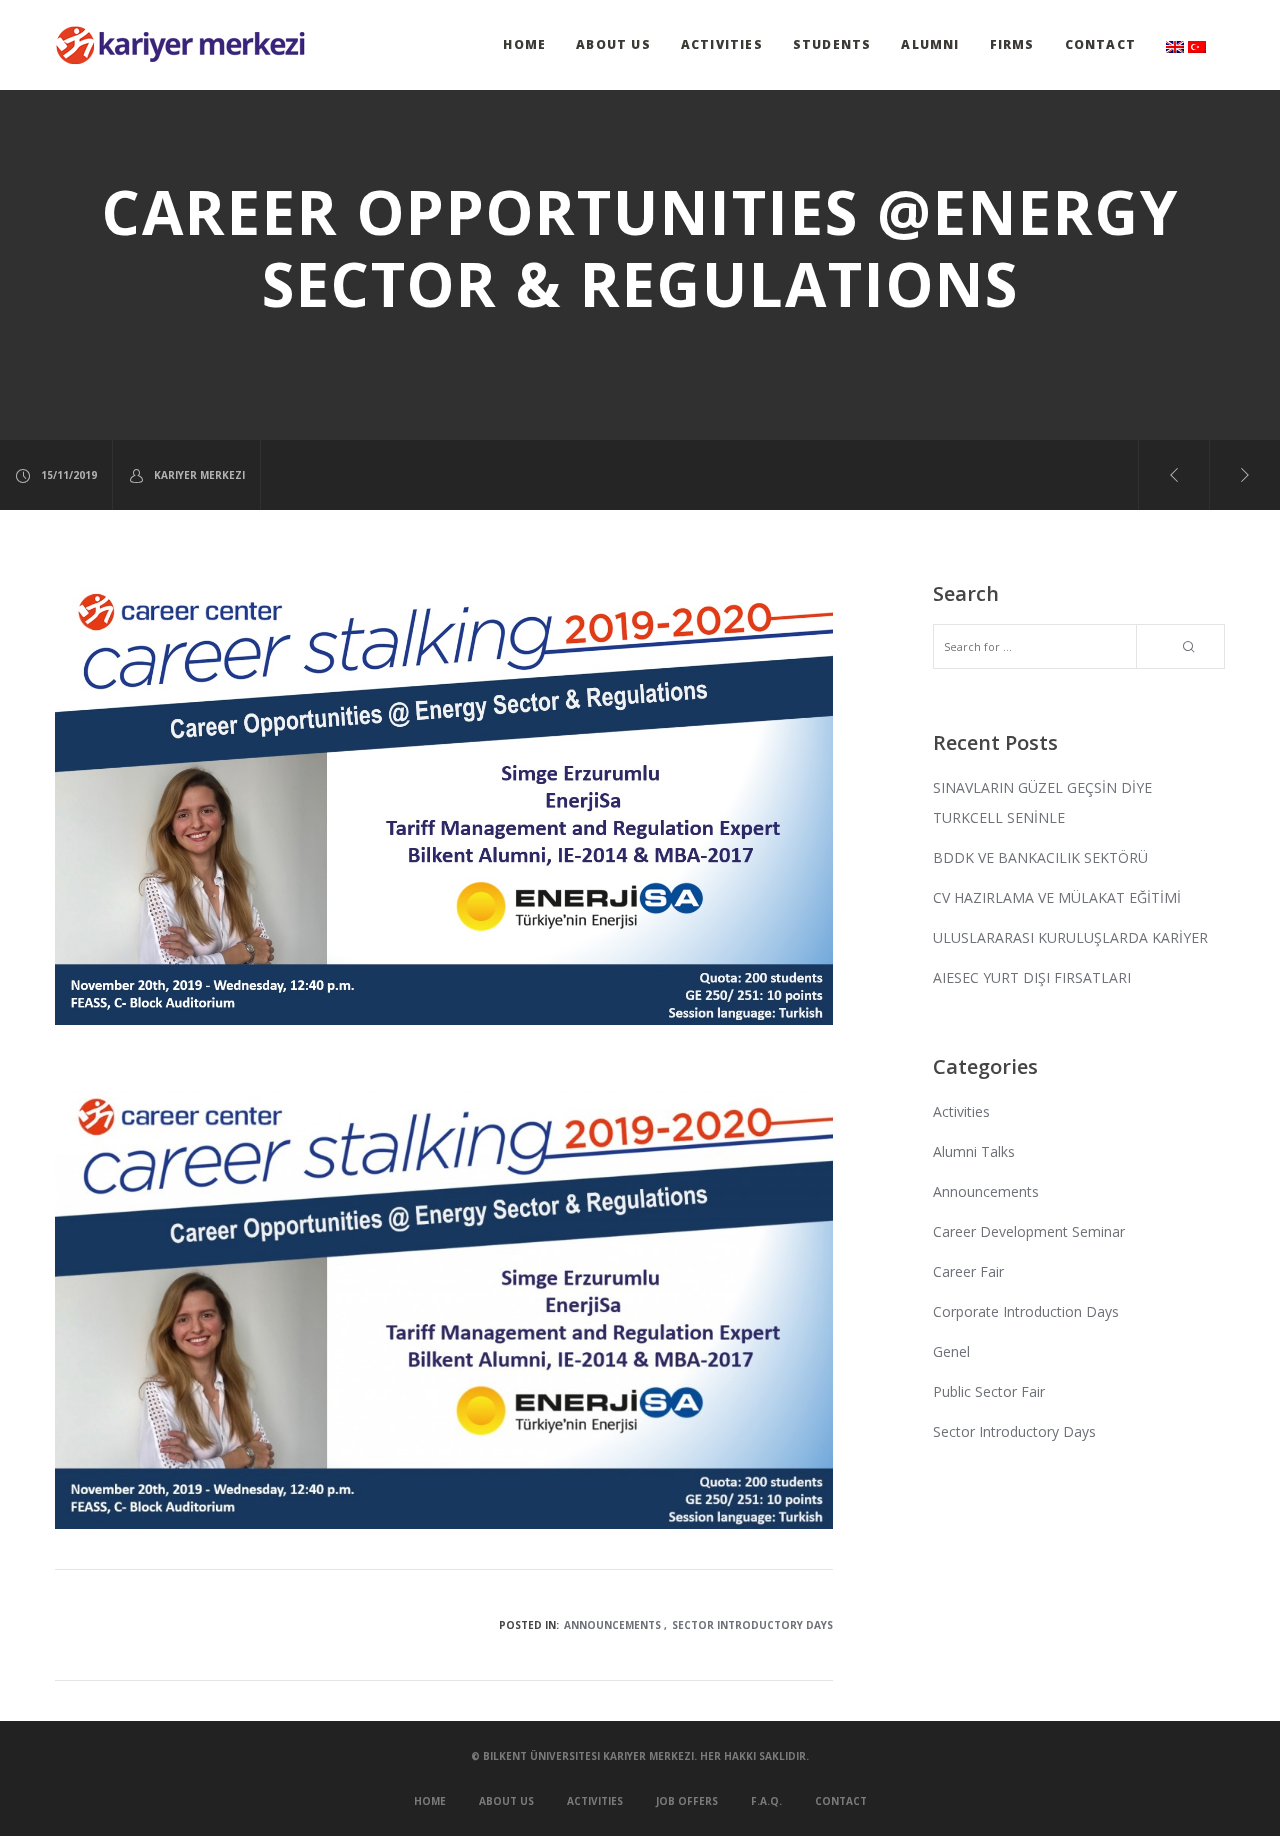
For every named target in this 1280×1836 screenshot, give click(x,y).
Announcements (612, 1625)
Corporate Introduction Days (1026, 1311)
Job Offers (687, 1801)
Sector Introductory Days (752, 1625)
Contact (1100, 44)
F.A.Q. (766, 1801)
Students (832, 44)
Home (524, 44)
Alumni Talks (974, 1151)
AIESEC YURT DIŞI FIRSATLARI (1032, 977)
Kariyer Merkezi (199, 475)
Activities (722, 44)
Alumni (930, 44)
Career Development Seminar (1029, 1231)
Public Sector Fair (989, 1391)
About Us (613, 44)
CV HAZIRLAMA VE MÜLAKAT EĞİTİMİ (1057, 897)
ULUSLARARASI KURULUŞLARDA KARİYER (1070, 937)
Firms (1012, 44)
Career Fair (968, 1271)
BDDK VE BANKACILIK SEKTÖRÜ (1040, 857)
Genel (951, 1351)
